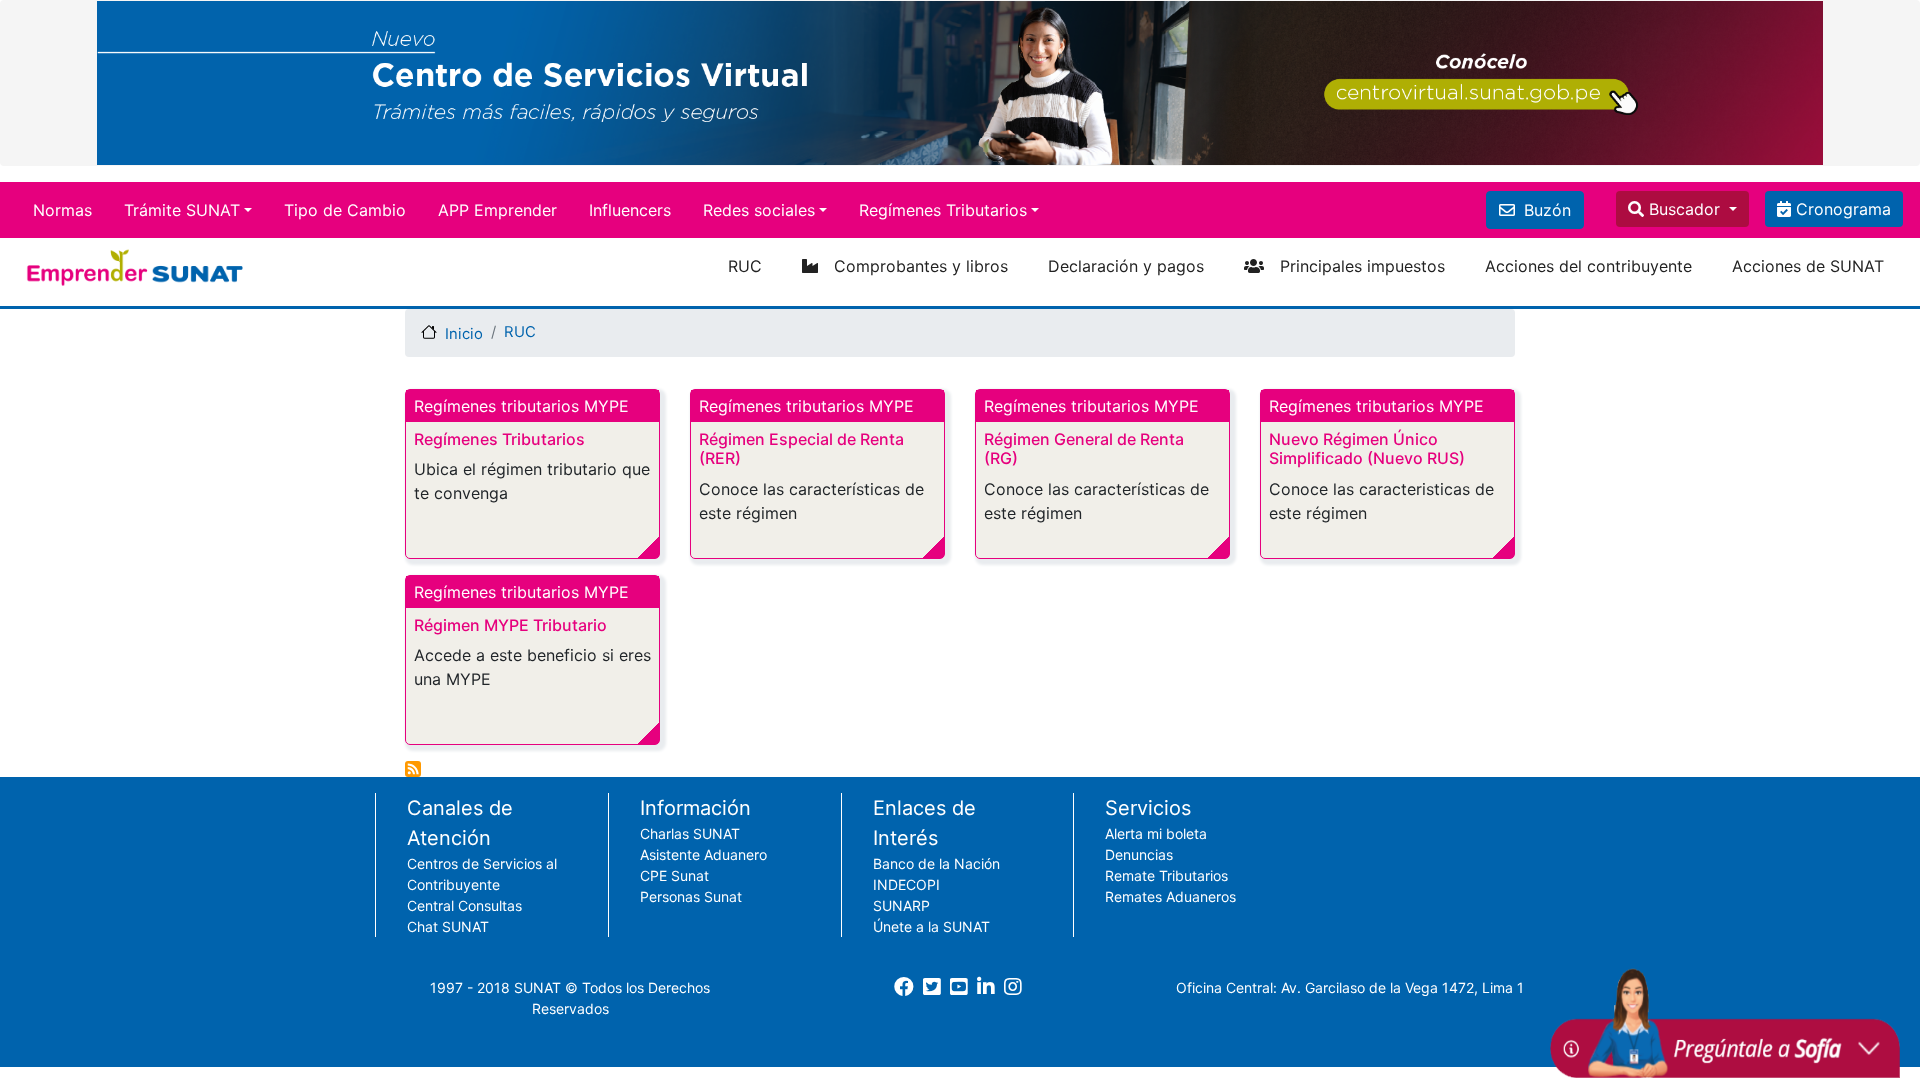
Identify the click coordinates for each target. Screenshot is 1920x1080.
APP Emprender (497, 210)
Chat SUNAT (448, 926)
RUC (745, 266)
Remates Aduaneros (1170, 896)
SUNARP (901, 905)
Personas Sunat (691, 896)
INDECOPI (906, 884)
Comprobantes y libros (921, 266)
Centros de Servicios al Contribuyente (482, 874)
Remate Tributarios (1166, 875)
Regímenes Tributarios (943, 210)
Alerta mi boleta (1156, 833)
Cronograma (1841, 209)
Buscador (1684, 209)
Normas (62, 210)
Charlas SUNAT (690, 833)
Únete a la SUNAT (931, 926)
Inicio (464, 334)
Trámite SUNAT (182, 210)
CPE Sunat (674, 875)
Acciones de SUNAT (1808, 266)
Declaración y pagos (1126, 266)
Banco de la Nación (936, 863)
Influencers (630, 210)
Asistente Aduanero (703, 854)
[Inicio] (137, 268)
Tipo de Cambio (345, 210)
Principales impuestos (1362, 266)
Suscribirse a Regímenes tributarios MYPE (413, 769)
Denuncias (1139, 854)
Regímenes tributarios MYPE (521, 406)
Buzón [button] (1545, 210)
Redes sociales (759, 210)
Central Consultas (464, 905)
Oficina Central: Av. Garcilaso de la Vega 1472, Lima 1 (1350, 987)
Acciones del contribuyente (1588, 266)
